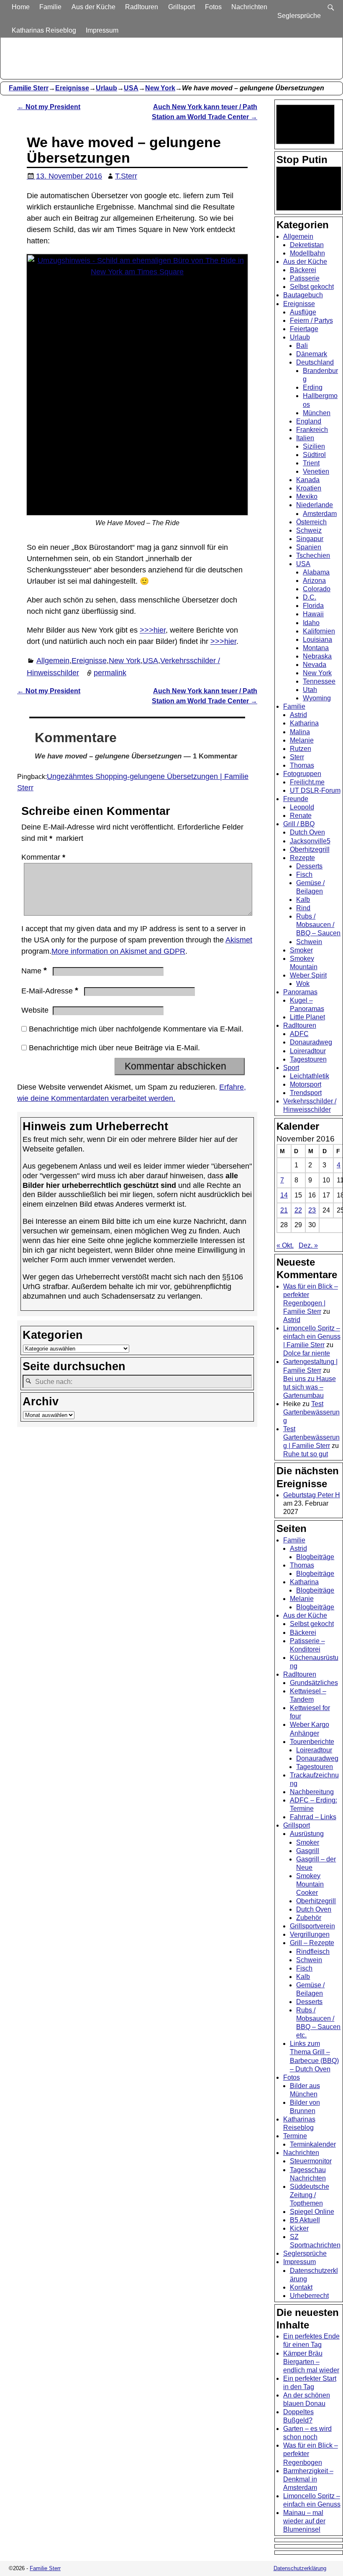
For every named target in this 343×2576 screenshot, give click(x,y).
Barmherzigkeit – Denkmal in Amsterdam (308, 2479)
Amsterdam (320, 514)
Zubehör (309, 1918)
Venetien (316, 471)
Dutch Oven (307, 832)
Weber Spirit (308, 975)
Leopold (302, 807)
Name (34, 971)
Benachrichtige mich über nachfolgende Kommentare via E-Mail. (136, 1029)
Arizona (314, 581)
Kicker (299, 2228)
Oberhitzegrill (310, 849)
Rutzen (301, 749)
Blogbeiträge (315, 1557)
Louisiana (317, 640)
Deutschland (315, 362)
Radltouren (142, 7)
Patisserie (305, 278)
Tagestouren (308, 1059)
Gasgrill (308, 1851)
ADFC (299, 1034)
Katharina (304, 723)
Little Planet (307, 1017)
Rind (303, 908)
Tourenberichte (312, 1742)
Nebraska (317, 656)
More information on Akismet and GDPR (118, 951)
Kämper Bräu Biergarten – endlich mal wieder (311, 2362)
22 (298, 1210)
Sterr (297, 757)
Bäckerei (303, 270)
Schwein (309, 942)
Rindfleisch (313, 1952)
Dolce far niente (307, 1353)
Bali (302, 346)
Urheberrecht (309, 2296)
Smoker (301, 950)
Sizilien (314, 446)
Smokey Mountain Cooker (310, 1884)
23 (312, 1210)
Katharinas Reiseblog (44, 30)
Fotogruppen (302, 774)
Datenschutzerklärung (300, 2568)
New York (160, 88)
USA (131, 88)
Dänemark (312, 354)
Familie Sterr (29, 88)
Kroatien (309, 488)
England (309, 421)
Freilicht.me (307, 782)
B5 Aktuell (305, 2220)
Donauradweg (311, 1042)
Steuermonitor (311, 2161)
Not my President (49, 107)
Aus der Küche (93, 7)
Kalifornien (319, 631)
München (317, 413)
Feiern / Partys (311, 320)
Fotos (213, 7)
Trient (311, 463)
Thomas (302, 765)
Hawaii (313, 614)
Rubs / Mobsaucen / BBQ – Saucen (318, 925)
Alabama (316, 572)
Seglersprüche (299, 16)
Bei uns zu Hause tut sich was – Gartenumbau (310, 1387)
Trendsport (306, 1093)
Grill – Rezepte (312, 1943)
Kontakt (301, 2287)
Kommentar (43, 857)
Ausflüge (303, 312)
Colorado (317, 589)
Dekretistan (307, 245)
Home (21, 7)
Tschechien (313, 555)
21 (284, 1210)
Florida (313, 606)
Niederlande (315, 505)
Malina (300, 732)
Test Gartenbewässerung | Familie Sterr (311, 1437)
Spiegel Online (312, 2212)
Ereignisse (72, 88)
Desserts (309, 866)
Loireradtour (308, 1051)
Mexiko (307, 497)
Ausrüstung (307, 1834)
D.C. (310, 597)
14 (284, 1195)
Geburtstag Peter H (312, 1495)
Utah (310, 690)
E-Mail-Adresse (50, 991)
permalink (110, 673)
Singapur (310, 539)
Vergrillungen (310, 1934)
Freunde (296, 799)
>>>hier (153, 630)
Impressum (102, 30)
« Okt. (285, 1245)
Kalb (303, 900)
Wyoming (317, 698)
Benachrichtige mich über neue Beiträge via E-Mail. (114, 1048)
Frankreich (312, 430)
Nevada (315, 665)
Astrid (298, 715)
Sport (291, 1068)
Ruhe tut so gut (306, 1454)
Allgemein (53, 661)
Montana (316, 648)
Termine (295, 2136)
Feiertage (304, 329)
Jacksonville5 (310, 841)
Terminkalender (313, 2144)
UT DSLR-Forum (315, 790)
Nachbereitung (312, 1792)
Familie (50, 7)
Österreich (311, 522)
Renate (301, 816)
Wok (303, 984)
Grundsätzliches (314, 1683)
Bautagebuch (303, 295)
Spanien (309, 547)
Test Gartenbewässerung (311, 1412)
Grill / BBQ (299, 824)
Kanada (308, 480)
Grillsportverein (312, 1926)
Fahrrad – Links (313, 1817)
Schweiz (309, 530)
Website (35, 1010)
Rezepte (302, 858)
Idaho (311, 623)
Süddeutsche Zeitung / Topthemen (310, 2195)
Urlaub (106, 88)
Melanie (302, 740)
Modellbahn (307, 253)
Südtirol (314, 455)
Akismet (239, 940)
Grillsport (182, 7)
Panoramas (300, 992)
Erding (313, 387)
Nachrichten (249, 7)
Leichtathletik (310, 1076)
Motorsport (306, 1084)
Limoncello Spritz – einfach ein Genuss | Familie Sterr (312, 1337)
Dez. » (308, 1245)
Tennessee (319, 681)
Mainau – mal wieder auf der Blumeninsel (304, 2521)
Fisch (304, 874)
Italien (305, 438)
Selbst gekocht (312, 287)
